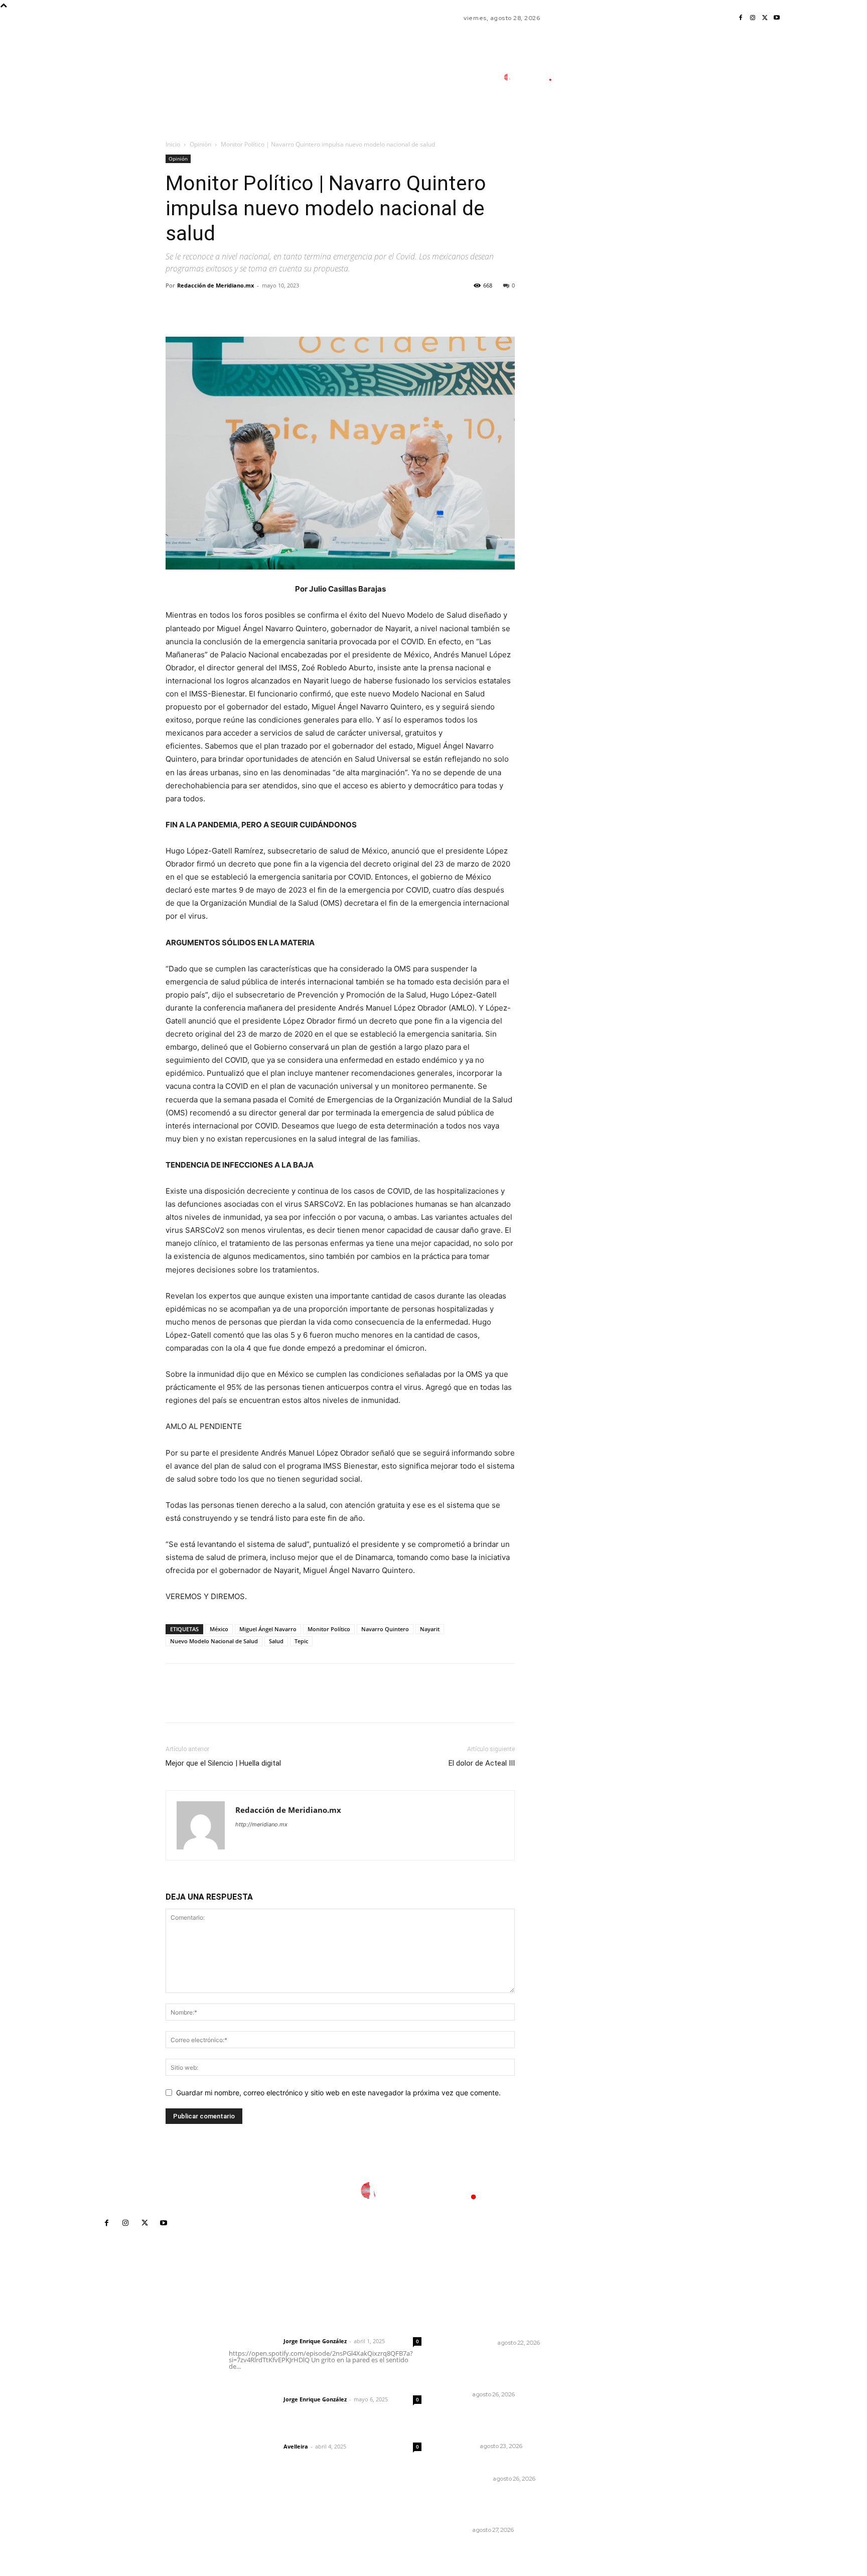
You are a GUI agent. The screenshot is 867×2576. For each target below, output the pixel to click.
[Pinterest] (222, 308)
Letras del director (254, 2341)
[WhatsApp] (245, 308)
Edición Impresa (470, 2343)
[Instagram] (753, 18)
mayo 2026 (615, 2389)
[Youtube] (777, 18)
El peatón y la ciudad (276, 2433)
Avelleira (296, 2446)
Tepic (301, 1641)
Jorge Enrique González (315, 2341)
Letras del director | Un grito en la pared (320, 2328)
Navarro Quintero (385, 1629)
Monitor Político (329, 1629)
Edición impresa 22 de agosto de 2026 (505, 2325)
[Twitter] (765, 18)
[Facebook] (741, 18)
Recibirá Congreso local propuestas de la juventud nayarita (494, 2507)
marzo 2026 (616, 2419)
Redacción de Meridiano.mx (215, 285)
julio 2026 (612, 2358)
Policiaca (461, 2446)
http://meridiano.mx (261, 1824)
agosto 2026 (617, 2343)
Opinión (200, 144)
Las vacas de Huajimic (280, 2386)
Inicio (173, 144)
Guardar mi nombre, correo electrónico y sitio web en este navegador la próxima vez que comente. (338, 2093)
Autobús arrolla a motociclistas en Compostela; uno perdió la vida (502, 2423)
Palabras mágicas (477, 2465)
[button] (599, 122)
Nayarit (430, 1629)
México (219, 1629)
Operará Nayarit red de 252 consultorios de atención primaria (495, 2371)
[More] (268, 308)
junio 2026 (613, 2374)
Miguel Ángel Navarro (268, 1629)
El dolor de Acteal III (482, 1763)
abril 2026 (613, 2404)
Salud (276, 1641)
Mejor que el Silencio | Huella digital (223, 1763)
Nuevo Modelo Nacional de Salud (214, 1641)
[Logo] (534, 78)
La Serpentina (468, 2479)
